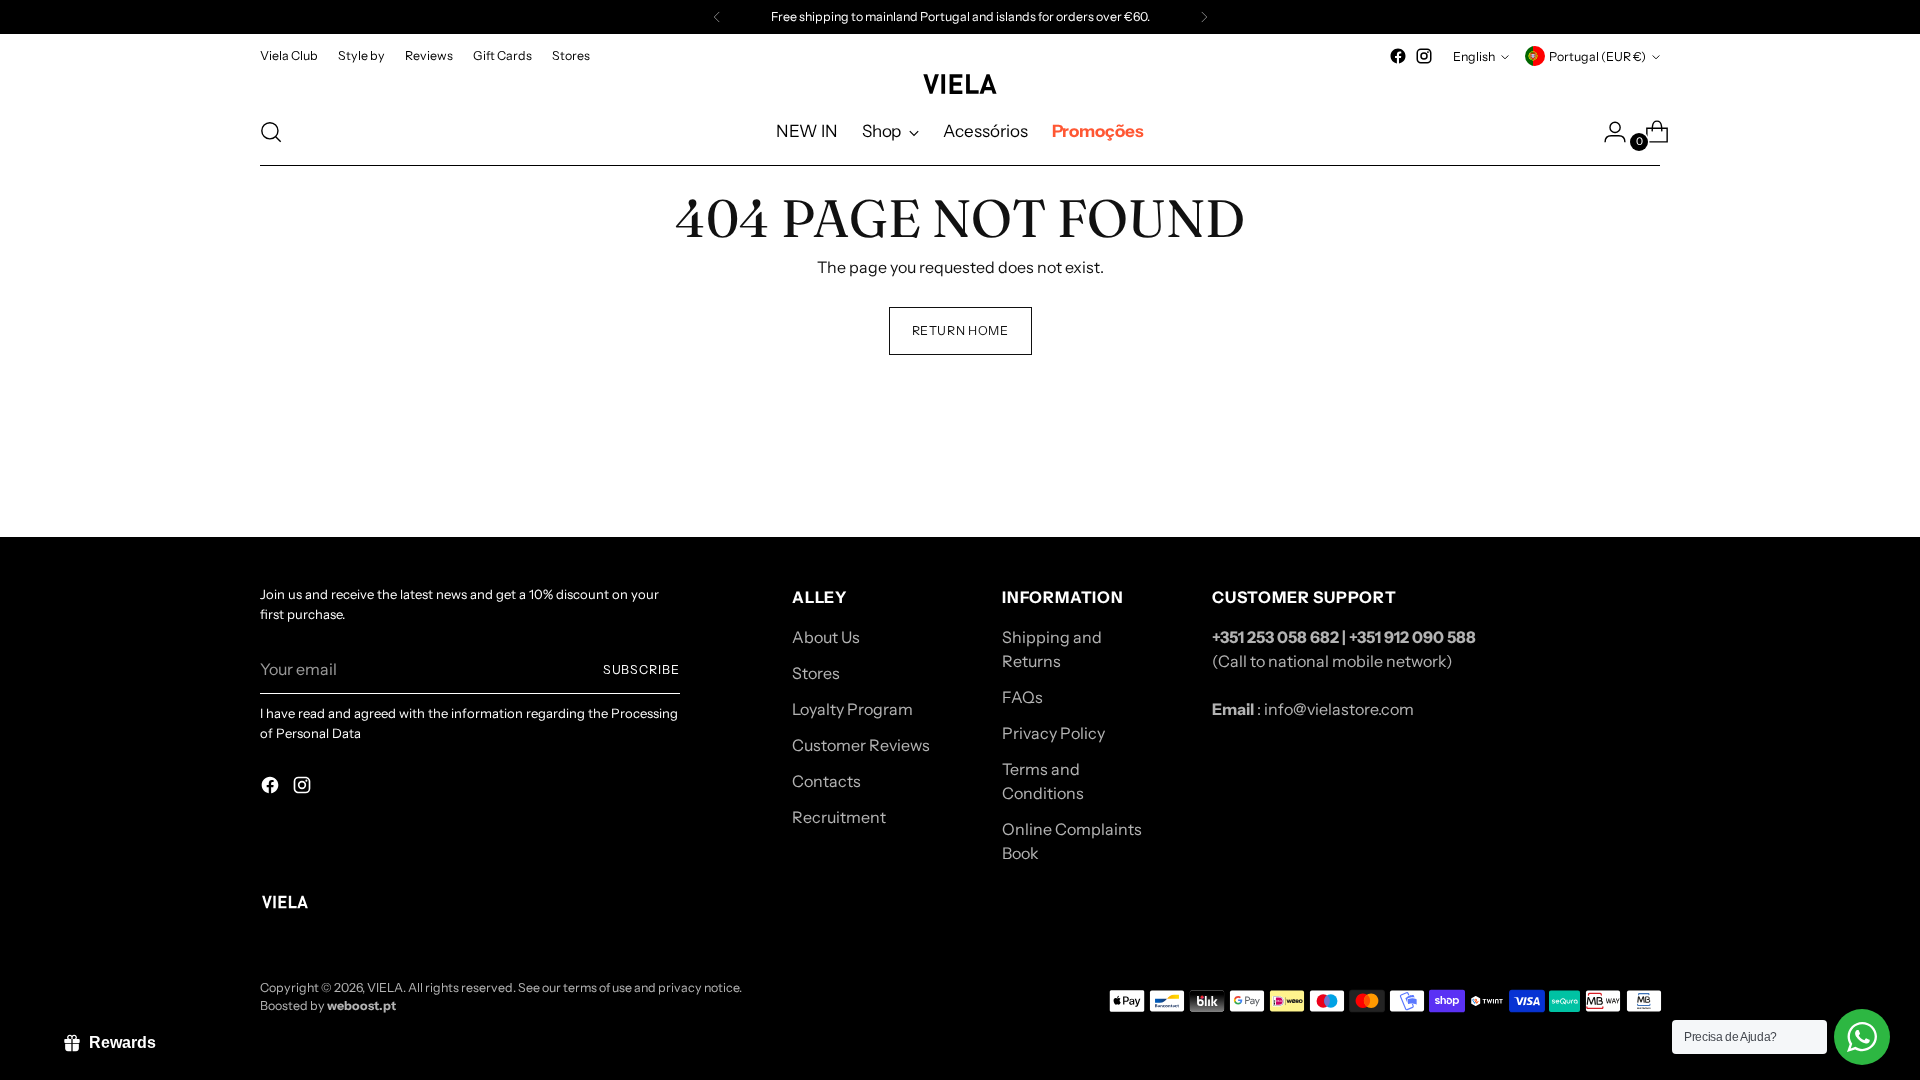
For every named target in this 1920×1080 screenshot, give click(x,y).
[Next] (1204, 17)
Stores (816, 673)
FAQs (1022, 697)
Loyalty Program (852, 709)
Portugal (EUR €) (1597, 56)
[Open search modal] (271, 132)
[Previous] (717, 17)
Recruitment (839, 817)
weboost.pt (361, 1005)
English (1474, 56)
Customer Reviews (861, 745)
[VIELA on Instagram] (1424, 56)
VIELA (385, 987)
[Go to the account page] (1607, 132)
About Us (826, 637)
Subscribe (641, 669)
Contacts (826, 781)
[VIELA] (960, 84)
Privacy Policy (1053, 733)
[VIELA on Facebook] (1398, 56)
